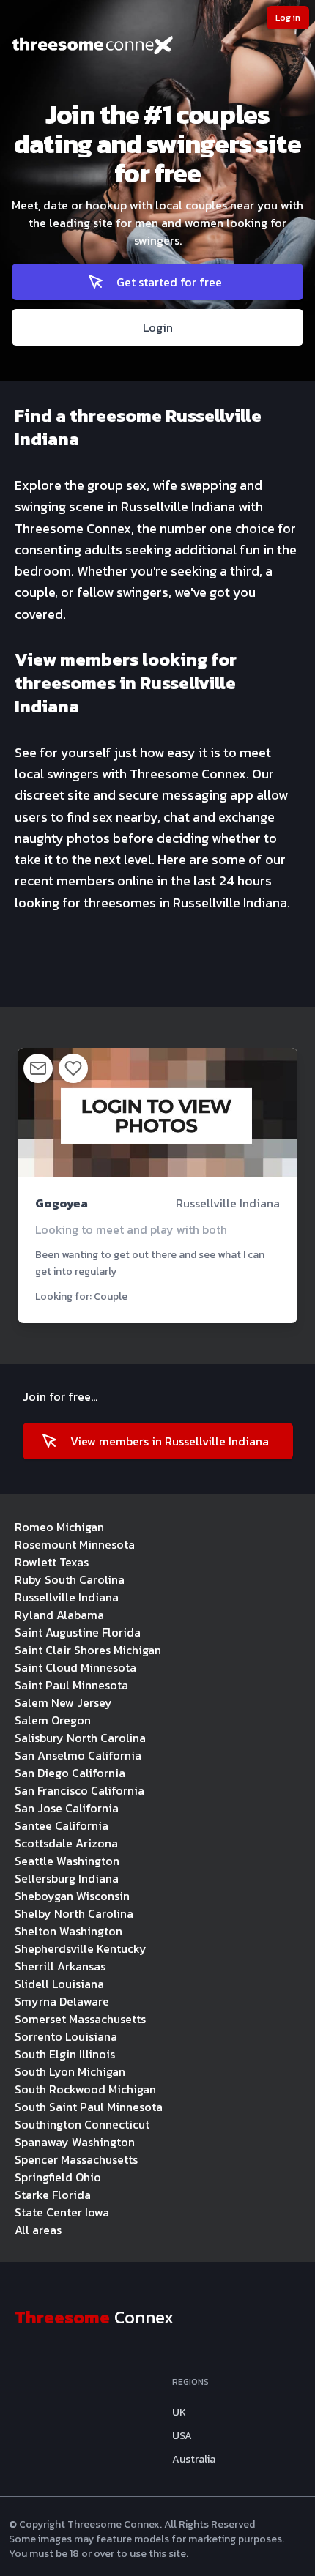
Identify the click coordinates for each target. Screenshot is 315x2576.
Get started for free (169, 282)
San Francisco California (79, 1790)
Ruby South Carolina (70, 1579)
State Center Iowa (62, 2212)
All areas (38, 2230)
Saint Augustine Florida (78, 1632)
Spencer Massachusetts (76, 2159)
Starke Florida (53, 2195)
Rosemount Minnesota (75, 1544)
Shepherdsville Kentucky (81, 1948)
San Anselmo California (78, 1755)
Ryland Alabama (59, 1615)
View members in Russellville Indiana (170, 1441)
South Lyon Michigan (70, 2071)
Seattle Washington (67, 1861)
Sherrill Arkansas (60, 1966)
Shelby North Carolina (74, 1913)
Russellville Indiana (67, 1597)
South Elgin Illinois (65, 2054)
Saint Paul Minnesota (71, 1685)
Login (158, 327)
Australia (194, 2460)
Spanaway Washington (75, 2142)
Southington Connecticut (82, 2124)
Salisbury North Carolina (80, 1738)
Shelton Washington (68, 1931)
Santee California (62, 1825)
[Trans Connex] (157, 47)
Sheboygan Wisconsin (72, 1896)
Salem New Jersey (63, 1702)
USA (182, 2436)
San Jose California (67, 1808)
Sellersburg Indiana (67, 1878)
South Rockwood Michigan (85, 2089)
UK (179, 2413)
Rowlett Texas (52, 1562)
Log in (288, 18)
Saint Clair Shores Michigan (88, 1650)
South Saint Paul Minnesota (89, 2107)
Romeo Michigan (59, 1527)
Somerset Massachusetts (80, 2019)
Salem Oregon (53, 1720)
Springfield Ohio (58, 2177)
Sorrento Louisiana (66, 2036)
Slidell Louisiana (59, 1984)
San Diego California (70, 1773)
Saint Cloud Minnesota (75, 1667)
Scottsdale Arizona (66, 1843)
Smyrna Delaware (62, 2001)
